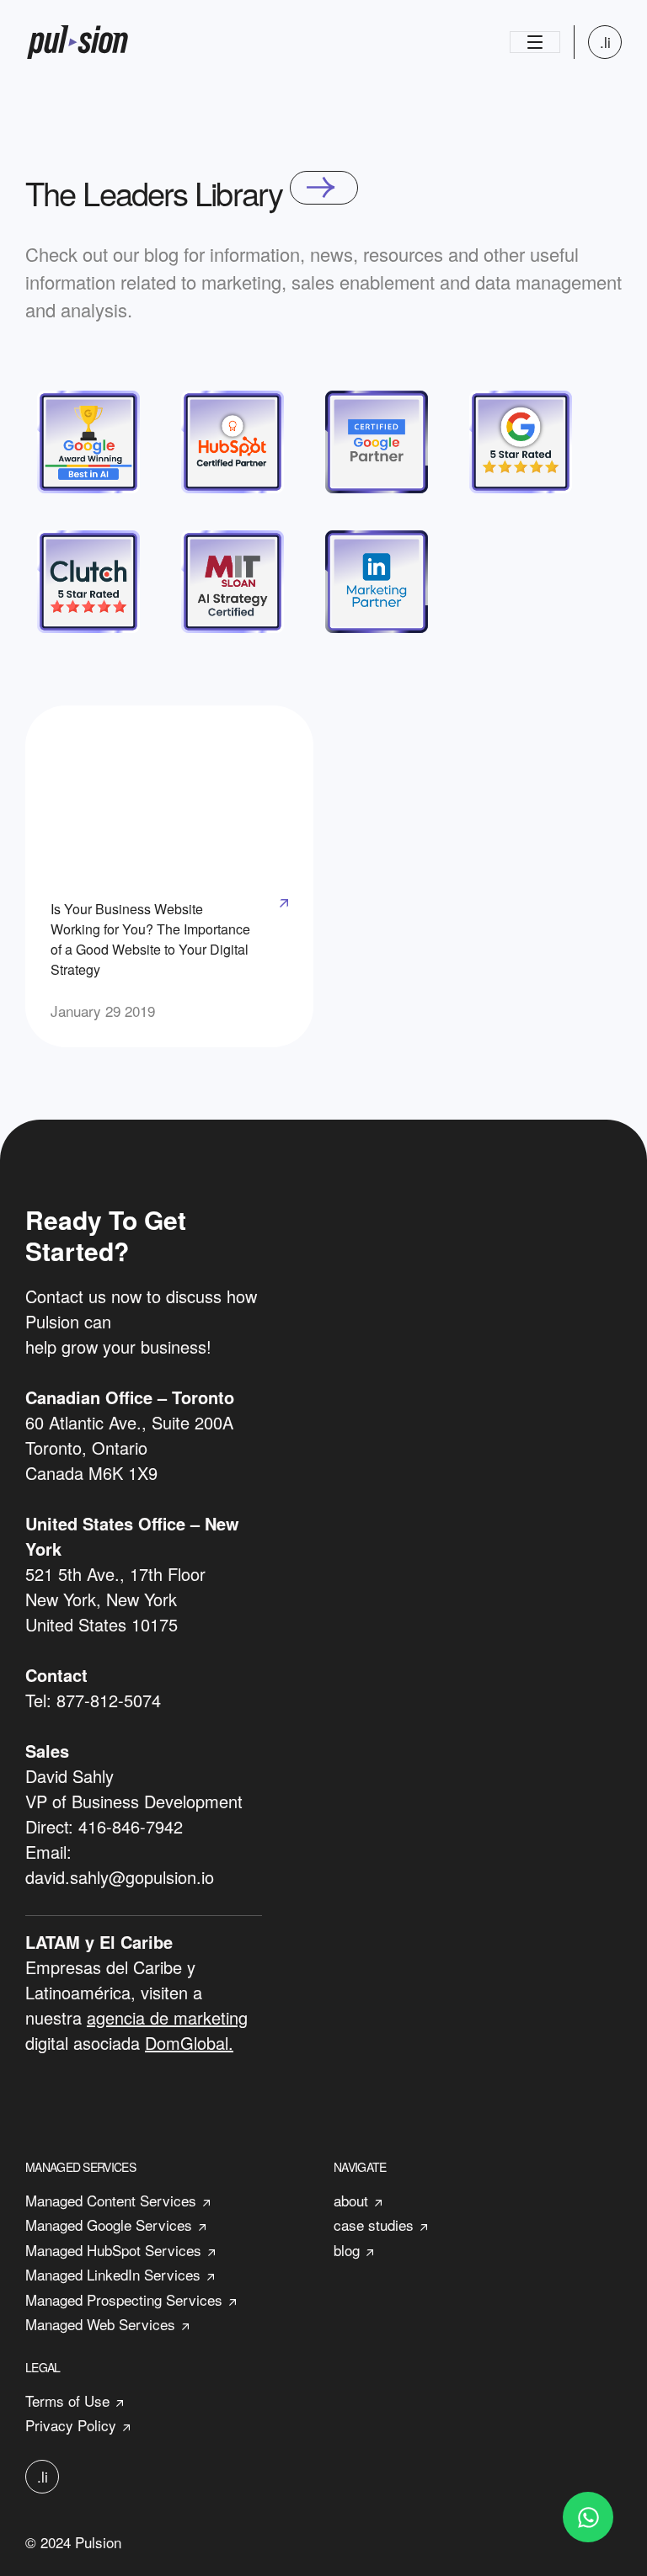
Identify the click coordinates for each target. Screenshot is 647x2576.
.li (605, 42)
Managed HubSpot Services (113, 2250)
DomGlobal (187, 2043)
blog (347, 2250)
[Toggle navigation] (535, 42)
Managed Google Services (109, 2225)
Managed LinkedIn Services (113, 2274)
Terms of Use (67, 2400)
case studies (374, 2225)
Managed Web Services (100, 2324)
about (351, 2200)
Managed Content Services (111, 2200)
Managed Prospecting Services (124, 2299)
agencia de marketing (167, 2017)
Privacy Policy (71, 2425)
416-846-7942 (131, 1826)
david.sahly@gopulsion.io (120, 1877)
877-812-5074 (109, 1700)
